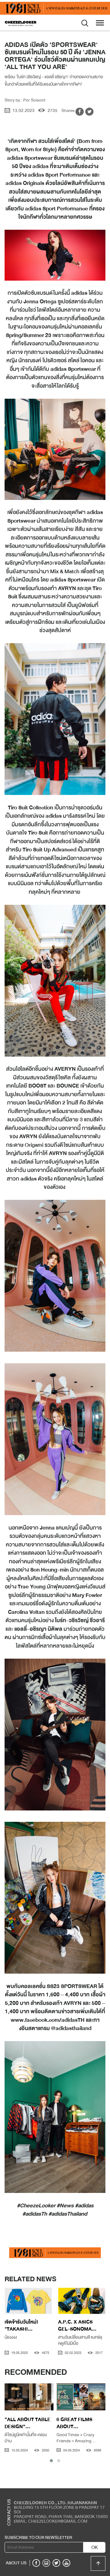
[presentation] (10, 2303)
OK (95, 2547)
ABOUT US (16, 2563)
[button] (51, 2461)
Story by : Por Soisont (25, 100)
